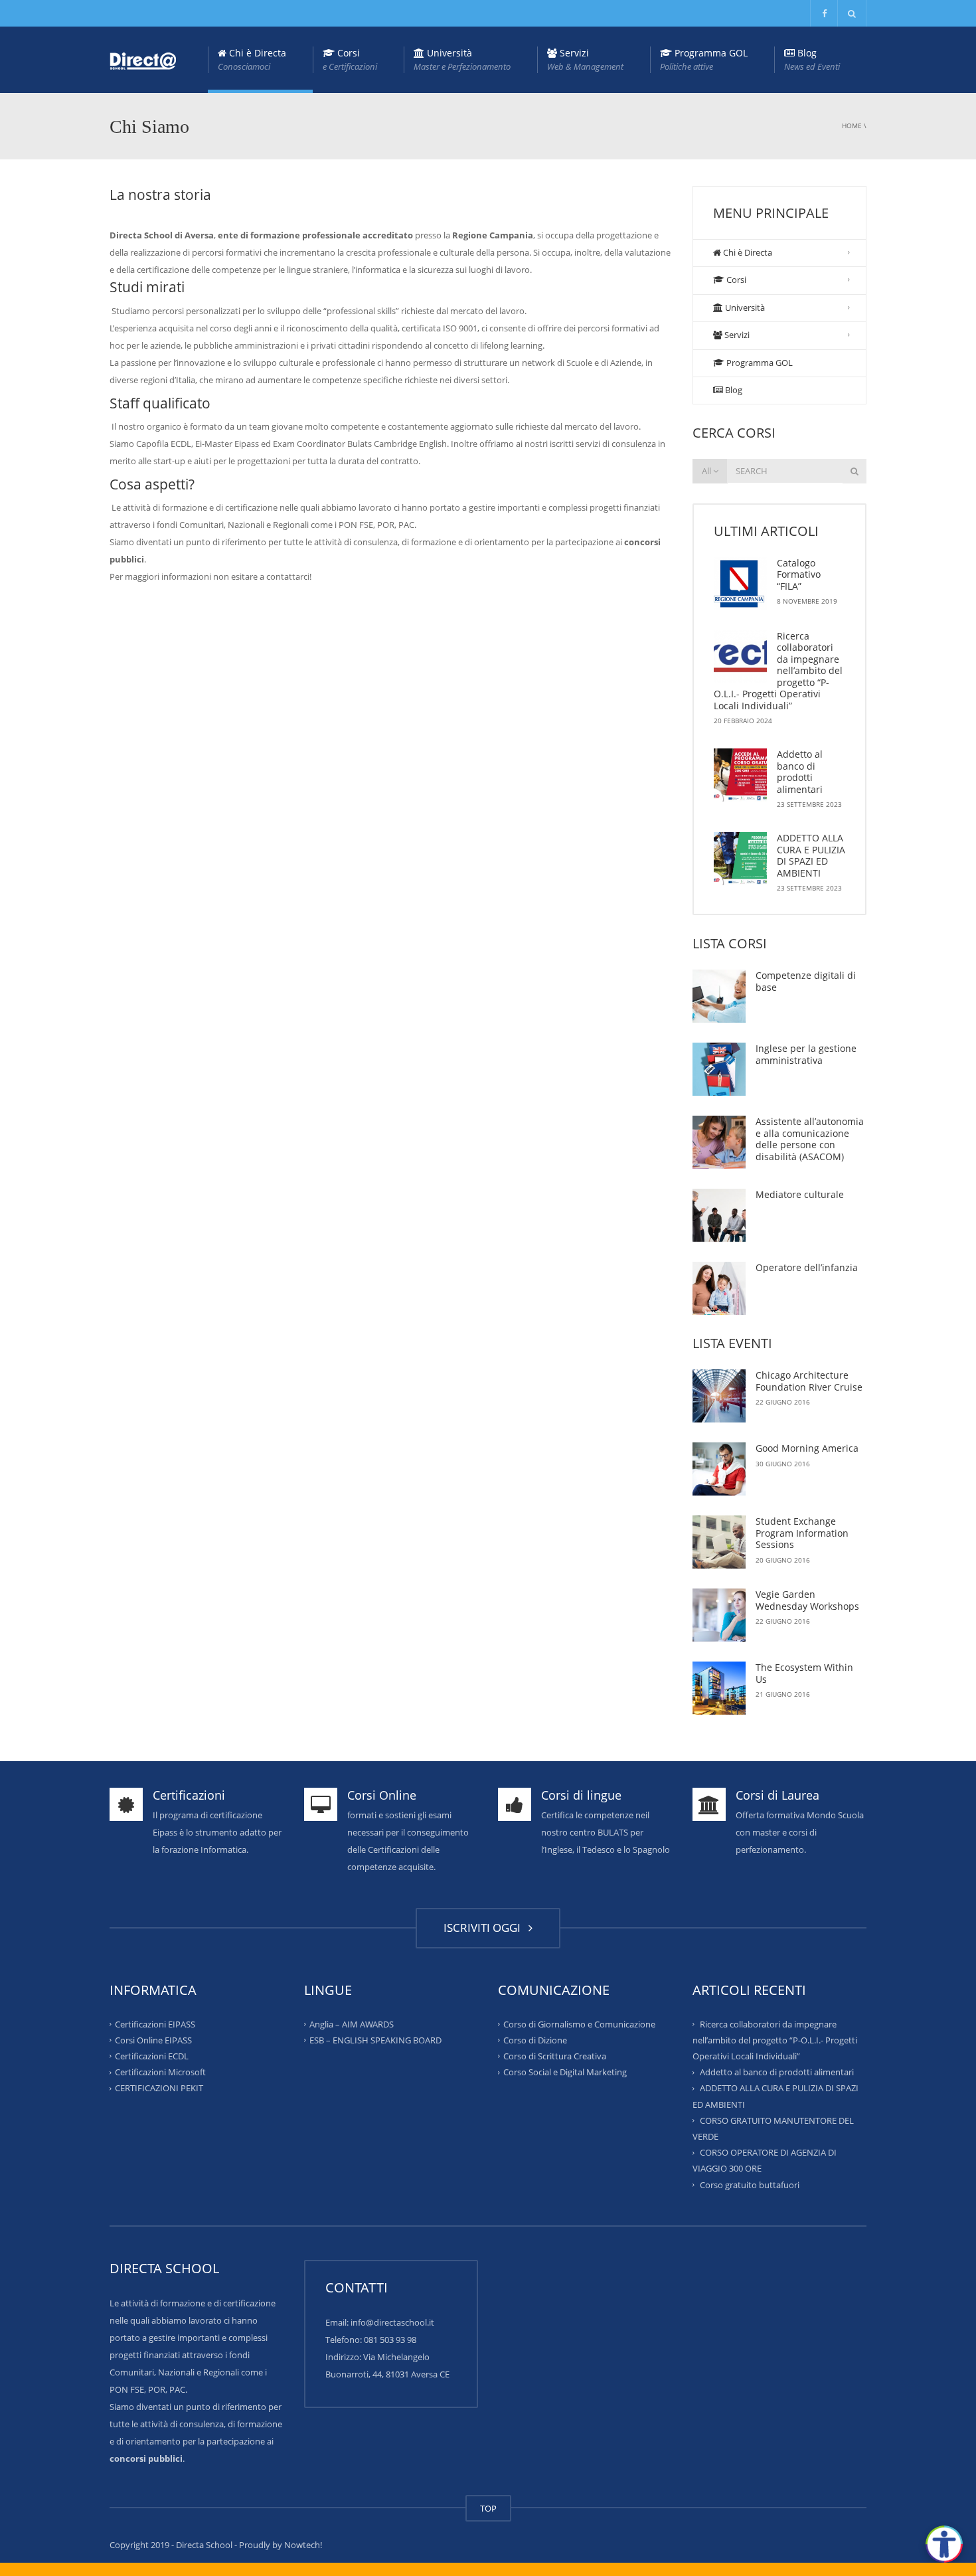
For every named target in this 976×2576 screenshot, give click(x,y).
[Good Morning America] (719, 1469)
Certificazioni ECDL (152, 2056)
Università (462, 59)
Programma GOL (704, 59)
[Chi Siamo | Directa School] (143, 60)
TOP (488, 2508)
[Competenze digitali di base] (719, 996)
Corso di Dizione (535, 2040)
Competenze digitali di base (806, 981)
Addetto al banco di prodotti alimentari (800, 772)
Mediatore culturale (800, 1194)
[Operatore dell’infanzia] (719, 1288)
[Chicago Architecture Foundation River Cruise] (719, 1396)
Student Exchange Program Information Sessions (802, 1533)
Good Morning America (807, 1448)
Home (852, 126)
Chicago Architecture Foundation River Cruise (809, 1381)
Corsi (350, 59)
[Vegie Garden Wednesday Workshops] (719, 1615)
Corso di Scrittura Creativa (555, 2056)
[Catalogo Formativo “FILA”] (740, 584)
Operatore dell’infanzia (807, 1267)
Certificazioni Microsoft (160, 2072)
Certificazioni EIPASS (155, 2023)
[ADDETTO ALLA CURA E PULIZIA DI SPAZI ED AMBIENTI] (740, 859)
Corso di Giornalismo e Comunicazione (579, 2023)
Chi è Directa (252, 59)
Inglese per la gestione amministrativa (806, 1054)
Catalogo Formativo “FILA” (799, 574)
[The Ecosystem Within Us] (719, 1688)
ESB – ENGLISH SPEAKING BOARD (375, 2040)
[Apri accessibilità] (944, 2544)
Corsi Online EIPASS (153, 2040)
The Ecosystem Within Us (804, 1673)
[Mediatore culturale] (719, 1215)
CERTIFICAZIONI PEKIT (159, 2088)
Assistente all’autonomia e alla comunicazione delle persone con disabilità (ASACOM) (810, 1139)
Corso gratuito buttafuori (750, 2184)
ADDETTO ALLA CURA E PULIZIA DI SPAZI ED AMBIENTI (811, 855)
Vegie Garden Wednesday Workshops (807, 1600)
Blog (812, 59)
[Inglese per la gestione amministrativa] (719, 1069)
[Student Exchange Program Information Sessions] (719, 1542)
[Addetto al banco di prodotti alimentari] (740, 775)
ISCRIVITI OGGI (485, 1928)
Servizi (585, 59)
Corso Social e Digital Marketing (565, 2072)
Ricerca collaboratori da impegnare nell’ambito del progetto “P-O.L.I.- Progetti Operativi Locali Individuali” (778, 671)
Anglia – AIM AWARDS (352, 2023)
